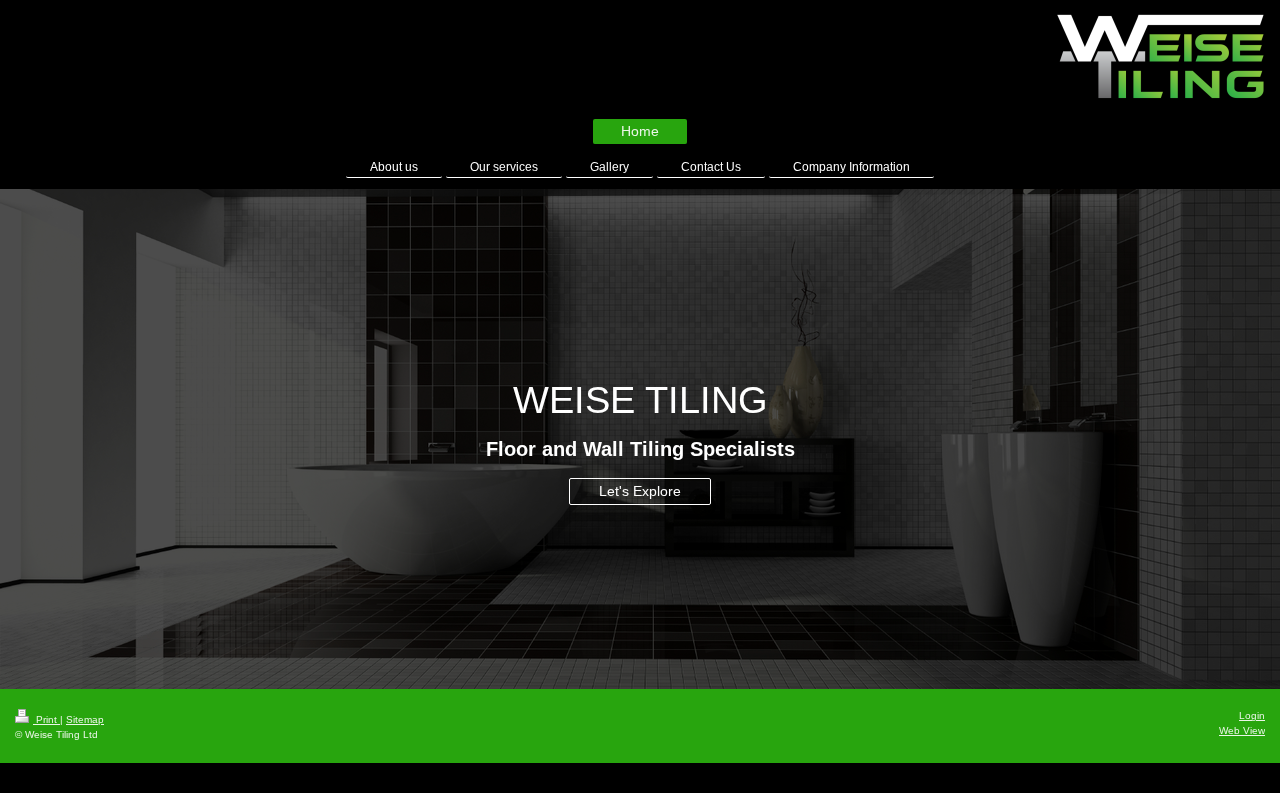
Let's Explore (640, 491)
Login (1252, 715)
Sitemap (85, 719)
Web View (1242, 730)
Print (46, 719)
